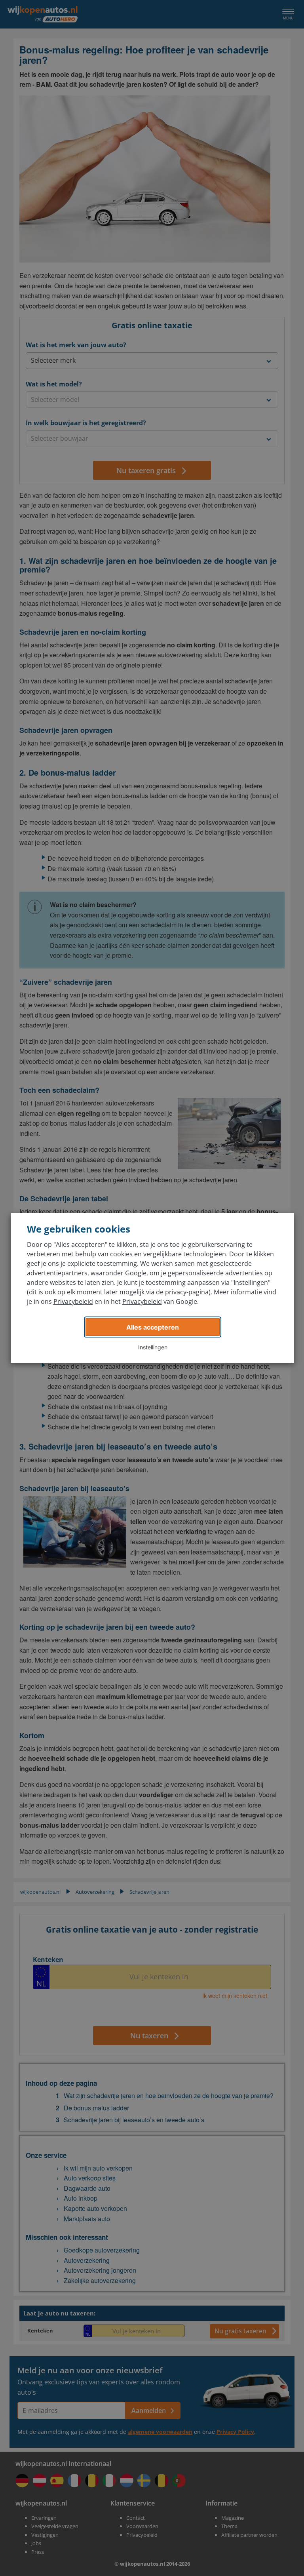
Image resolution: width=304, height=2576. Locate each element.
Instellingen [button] (153, 1347)
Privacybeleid (73, 1301)
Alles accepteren (153, 1327)
